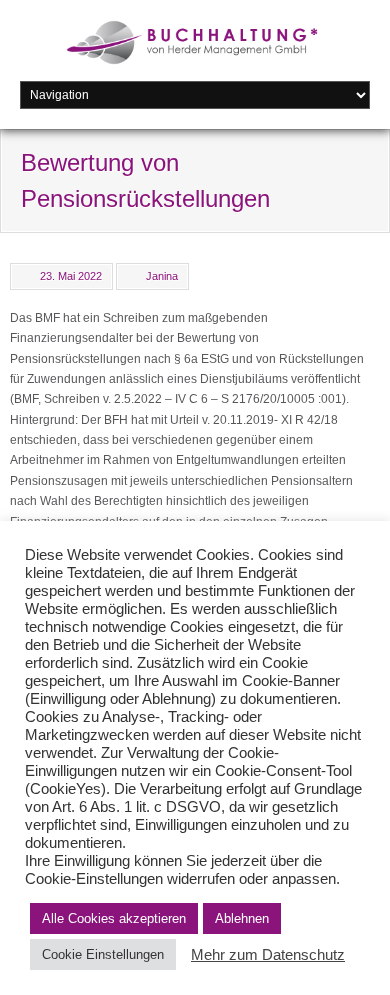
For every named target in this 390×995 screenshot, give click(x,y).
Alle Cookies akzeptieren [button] (114, 918)
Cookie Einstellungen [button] (103, 954)
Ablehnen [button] (242, 918)
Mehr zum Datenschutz (268, 955)
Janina (162, 276)
